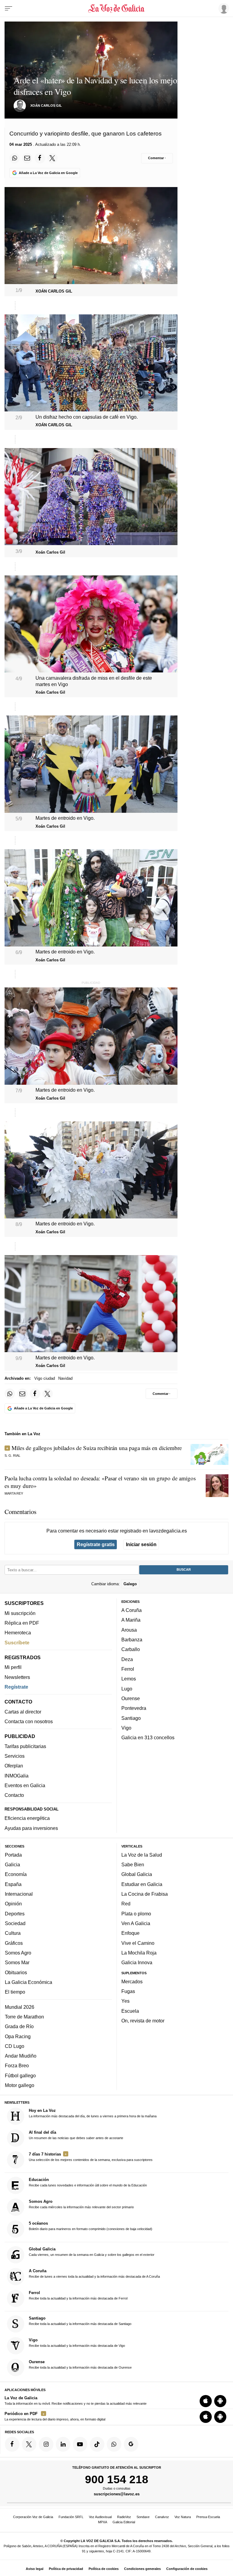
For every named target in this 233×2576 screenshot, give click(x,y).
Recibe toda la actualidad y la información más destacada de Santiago (80, 2321)
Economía (16, 1874)
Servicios (15, 1756)
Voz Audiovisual (100, 2517)
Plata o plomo (136, 1914)
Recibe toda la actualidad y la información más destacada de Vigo (77, 2343)
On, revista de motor (143, 2021)
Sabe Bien (133, 1864)
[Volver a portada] (116, 8)
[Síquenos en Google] (131, 2444)
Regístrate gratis (96, 1544)
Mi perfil (13, 1667)
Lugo (127, 1689)
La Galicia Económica (29, 1982)
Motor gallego (20, 2085)
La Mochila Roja (139, 1953)
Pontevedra (134, 1708)
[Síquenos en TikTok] (97, 2444)
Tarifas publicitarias (25, 1746)
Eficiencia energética (27, 1818)
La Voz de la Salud (142, 1855)
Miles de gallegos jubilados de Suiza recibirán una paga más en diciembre (97, 1448)
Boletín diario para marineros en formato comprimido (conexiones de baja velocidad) (91, 2226)
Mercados (132, 1981)
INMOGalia (17, 1776)
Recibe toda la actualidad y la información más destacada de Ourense (80, 2364)
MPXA (103, 2522)
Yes (125, 2001)
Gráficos (14, 1943)
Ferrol (128, 1669)
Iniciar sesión (141, 1544)
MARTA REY (14, 1493)
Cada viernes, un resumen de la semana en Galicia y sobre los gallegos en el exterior (92, 2252)
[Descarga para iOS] (206, 2401)
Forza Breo (17, 2065)
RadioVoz (124, 2517)
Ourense (131, 1698)
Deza (127, 1659)
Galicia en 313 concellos (148, 1737)
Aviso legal (35, 2569)
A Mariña (131, 1620)
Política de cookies (104, 2569)
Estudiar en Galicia (142, 1884)
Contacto (14, 1795)
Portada (13, 1855)
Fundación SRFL (71, 2517)
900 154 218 (117, 2479)
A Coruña (132, 1610)
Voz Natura (183, 2517)
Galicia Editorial (124, 2522)
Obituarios (16, 1972)
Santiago (131, 1718)
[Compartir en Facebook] (40, 158)
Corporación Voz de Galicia (33, 2517)
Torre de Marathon (24, 2017)
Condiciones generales (142, 2569)
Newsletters (17, 1677)
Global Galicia (137, 1874)
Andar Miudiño (21, 2056)
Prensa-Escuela (208, 2517)
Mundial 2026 (20, 2007)
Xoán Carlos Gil (46, 106)
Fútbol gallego (20, 2075)
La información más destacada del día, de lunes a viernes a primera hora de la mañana (93, 2113)
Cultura (13, 1933)
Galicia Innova (137, 1962)
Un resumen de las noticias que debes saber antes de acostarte (76, 2135)
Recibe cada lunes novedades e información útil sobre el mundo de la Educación (88, 2182)
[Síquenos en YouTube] (80, 2444)
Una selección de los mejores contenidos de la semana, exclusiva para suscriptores (91, 2157)
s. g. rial (12, 1455)
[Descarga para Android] (220, 2401)
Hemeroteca (18, 1633)
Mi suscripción (20, 1613)
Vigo (126, 1728)
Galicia (12, 1864)
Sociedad (15, 1923)
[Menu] (8, 8)
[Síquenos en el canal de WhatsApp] (114, 2444)
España (13, 1884)
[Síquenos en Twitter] (29, 2444)
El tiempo (15, 1992)
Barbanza (132, 1640)
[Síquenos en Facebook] (12, 2444)
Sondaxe (143, 2517)
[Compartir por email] (27, 158)
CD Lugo (15, 2046)
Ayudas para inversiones (31, 1828)
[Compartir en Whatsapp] (15, 158)
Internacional (19, 1894)
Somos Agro (18, 1953)
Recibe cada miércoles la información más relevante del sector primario (81, 2204)
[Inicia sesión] (223, 8)
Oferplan (14, 1766)
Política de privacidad (66, 2569)
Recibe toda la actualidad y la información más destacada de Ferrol (78, 2295)
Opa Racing (18, 2036)
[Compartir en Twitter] (52, 158)
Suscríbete (17, 1643)
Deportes (15, 1914)
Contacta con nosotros (29, 1721)
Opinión (13, 1904)
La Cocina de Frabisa (145, 1894)
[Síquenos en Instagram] (46, 2444)
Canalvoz (162, 2517)
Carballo (131, 1649)
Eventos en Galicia (25, 1785)
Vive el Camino (138, 1943)
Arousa (129, 1630)
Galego (130, 1584)
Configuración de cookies (187, 2569)
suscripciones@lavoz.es (117, 2494)
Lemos (129, 1679)
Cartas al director (23, 1712)
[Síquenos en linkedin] (63, 2444)
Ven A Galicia (136, 1923)
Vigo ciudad (45, 1378)
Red (126, 1904)
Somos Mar (17, 1962)
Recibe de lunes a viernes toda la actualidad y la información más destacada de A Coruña (94, 2273)
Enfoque (130, 1933)
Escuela (130, 2011)
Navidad (65, 1378)
